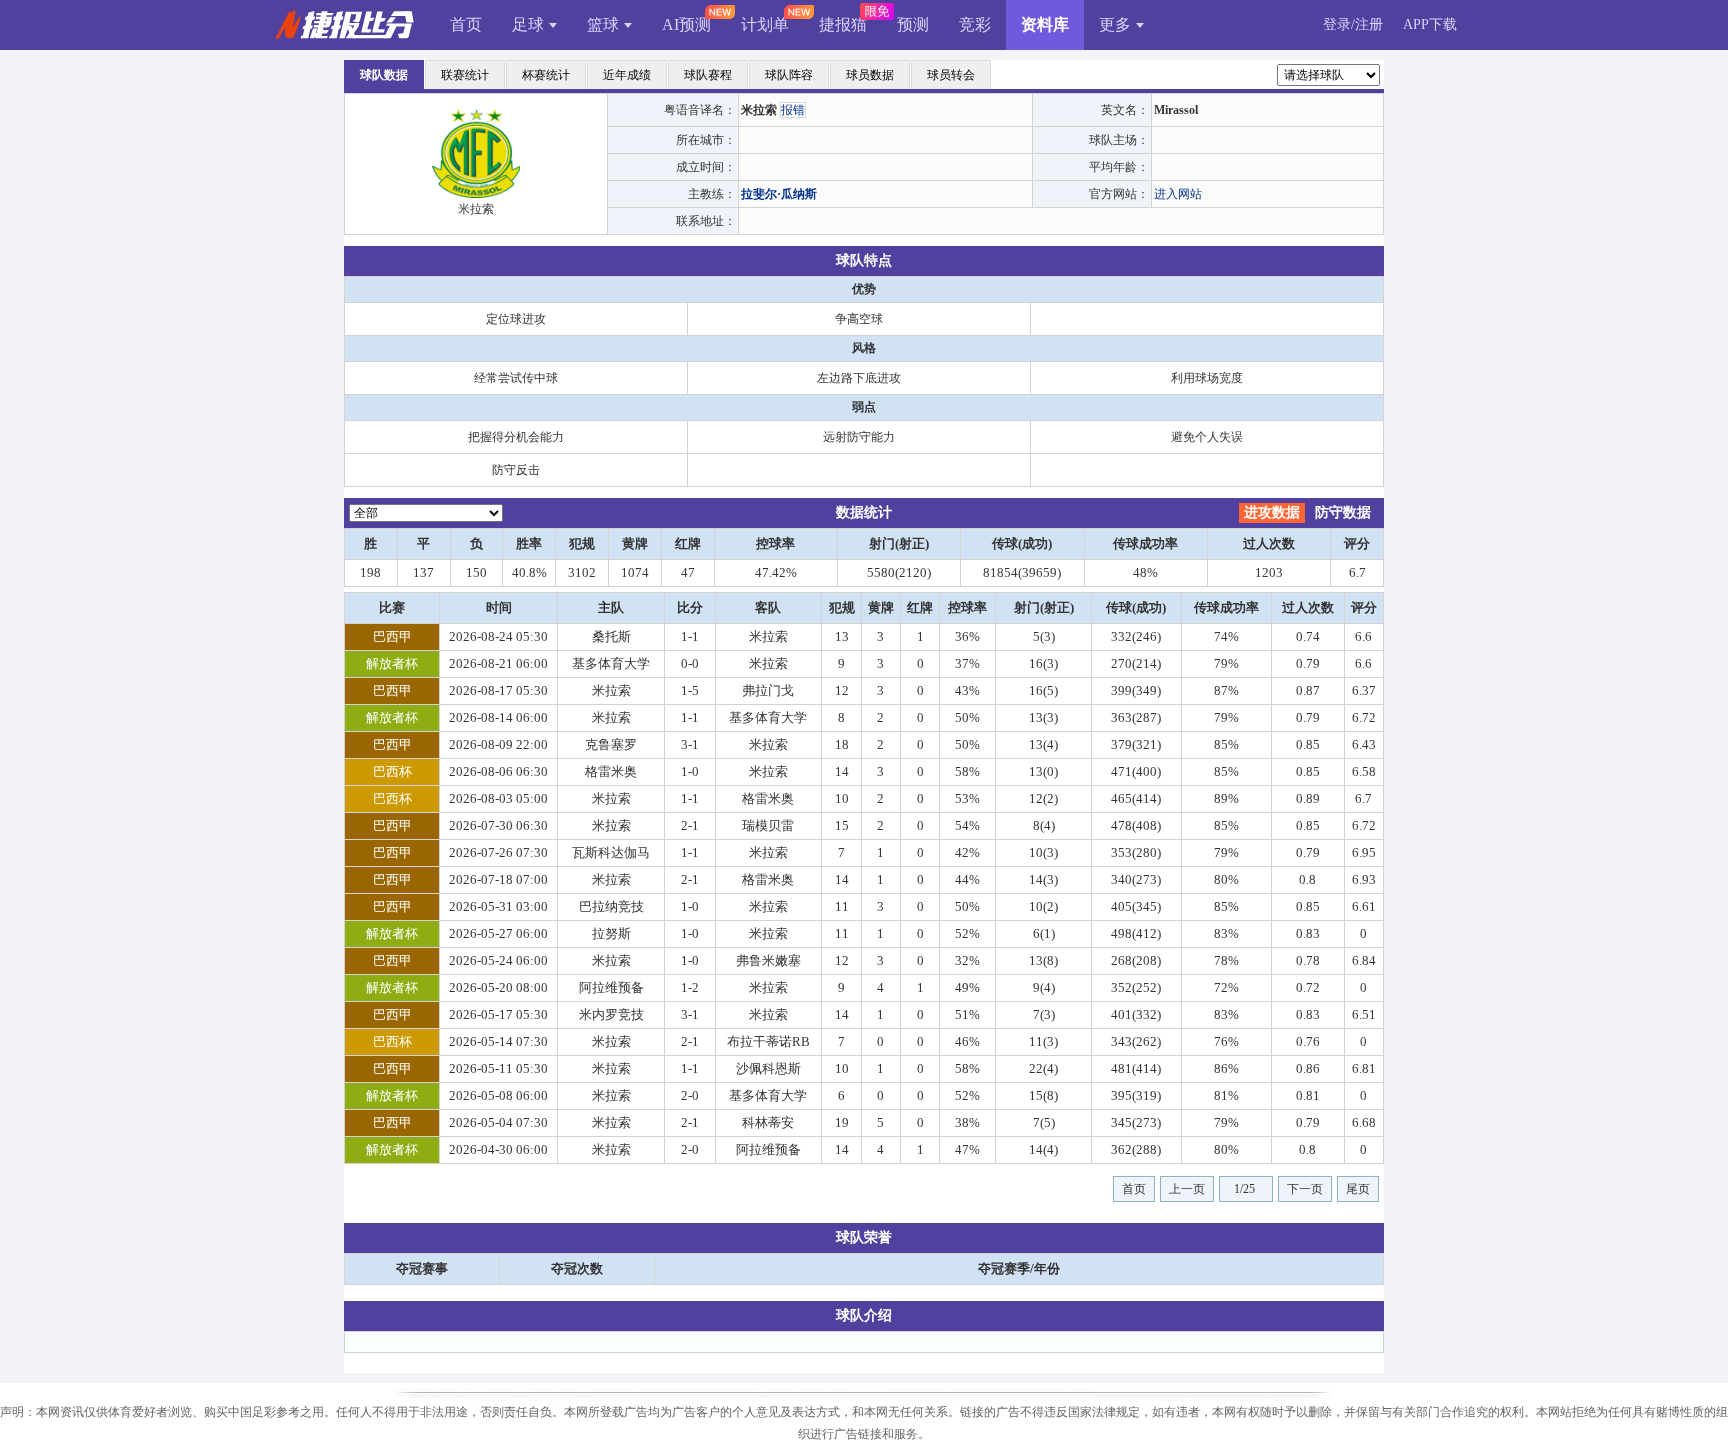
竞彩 (975, 24)
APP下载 (1430, 24)
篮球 (603, 24)
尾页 (1358, 1189)
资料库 (1045, 24)
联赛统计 (465, 75)
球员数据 (870, 75)
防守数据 (1343, 512)
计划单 (765, 24)
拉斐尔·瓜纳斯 (779, 194)
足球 (528, 24)
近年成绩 (627, 75)
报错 (793, 110)
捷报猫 (843, 24)
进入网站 (1178, 194)
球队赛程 (708, 75)
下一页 (1305, 1189)
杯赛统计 (546, 75)
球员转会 (951, 75)
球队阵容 (789, 75)
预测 (913, 24)
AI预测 (686, 24)
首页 (466, 24)
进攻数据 (1272, 512)
